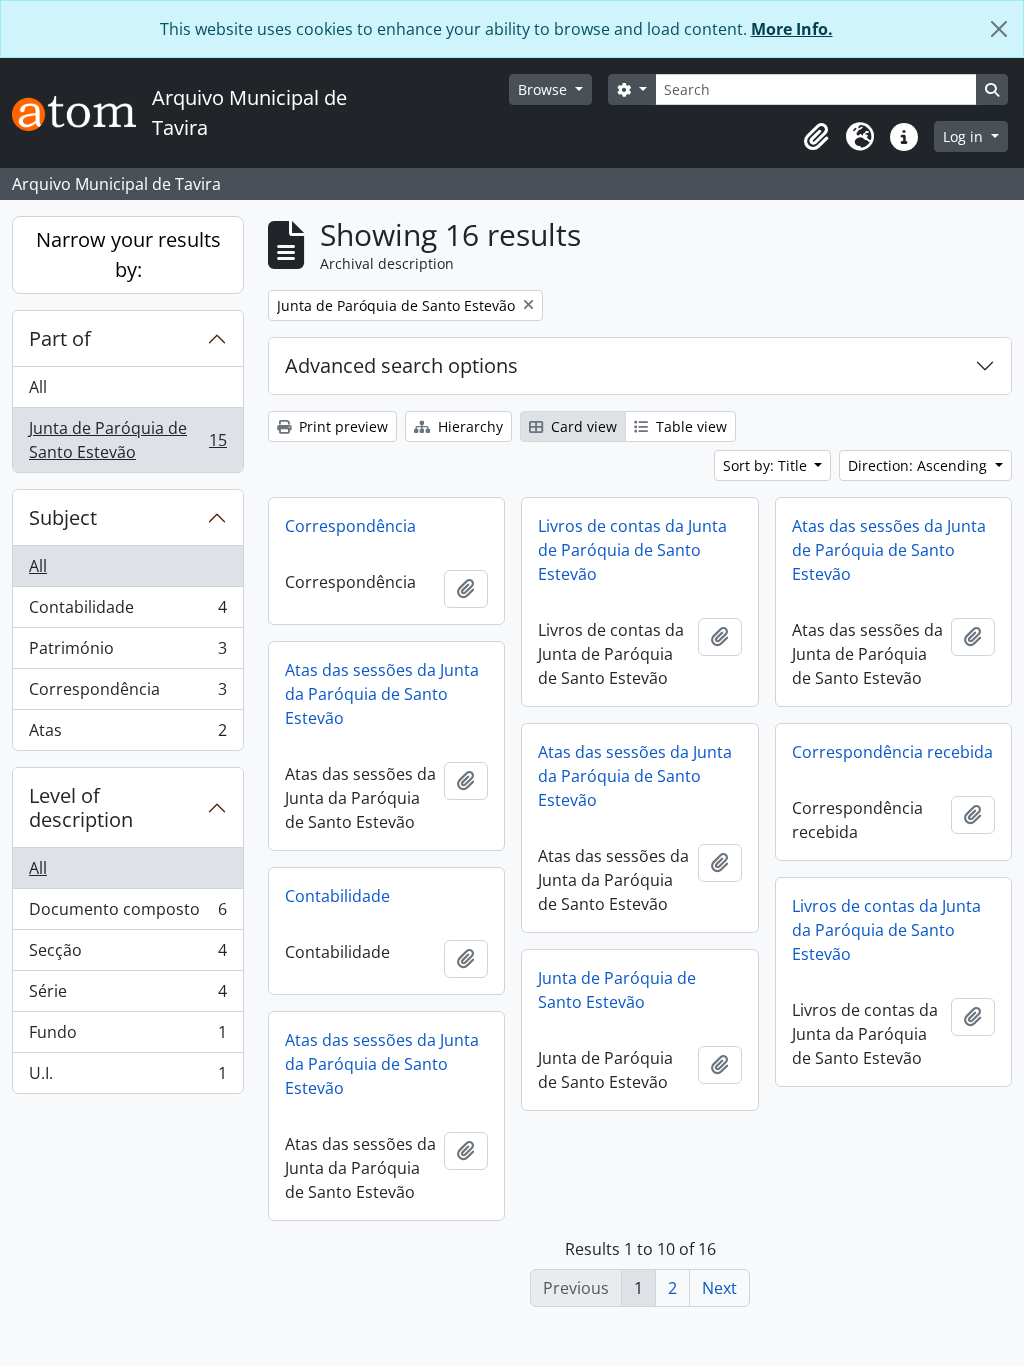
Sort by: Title (767, 465)
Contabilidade (127, 612)
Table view (689, 426)
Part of (60, 338)
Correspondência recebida (892, 752)
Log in (965, 136)
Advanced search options (401, 365)
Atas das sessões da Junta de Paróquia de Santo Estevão (889, 550)
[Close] (999, 29)
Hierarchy (468, 426)
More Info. (792, 29)
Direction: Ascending (919, 465)
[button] (816, 137)
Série (127, 996)
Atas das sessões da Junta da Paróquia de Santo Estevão (382, 694)
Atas (127, 734)
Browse (544, 89)
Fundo (127, 1037)
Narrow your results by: (128, 254)
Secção (127, 955)
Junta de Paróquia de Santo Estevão (127, 440)
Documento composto (127, 914)
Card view (582, 426)
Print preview (341, 426)
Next (719, 1288)
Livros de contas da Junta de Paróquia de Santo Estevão (632, 550)
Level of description (81, 807)
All (38, 387)
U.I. (127, 1077)
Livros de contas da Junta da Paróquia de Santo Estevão (886, 930)
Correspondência (127, 694)
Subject (63, 517)
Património (127, 653)
